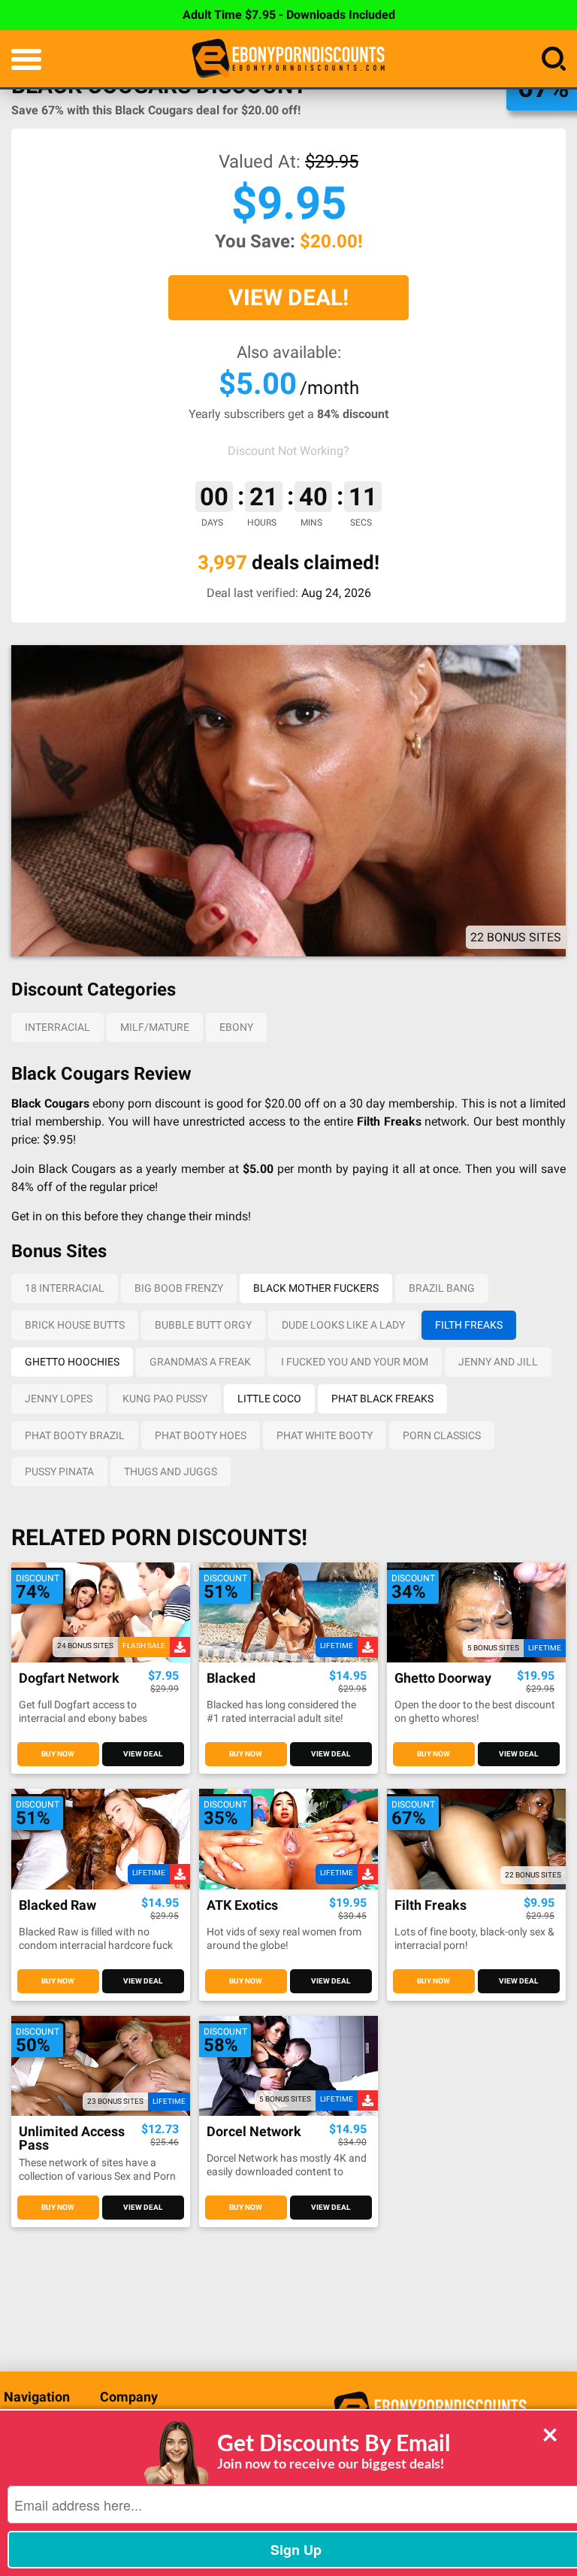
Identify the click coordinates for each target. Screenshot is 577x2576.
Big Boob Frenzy (179, 1288)
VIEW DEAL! (288, 297)
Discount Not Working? (288, 451)
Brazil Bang (442, 1288)
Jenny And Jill (498, 1362)
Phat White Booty (325, 1435)
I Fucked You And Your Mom (355, 1362)
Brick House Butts (75, 1325)
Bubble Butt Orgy (203, 1325)
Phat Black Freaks (382, 1399)
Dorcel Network (254, 2132)
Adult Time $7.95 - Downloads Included (289, 15)
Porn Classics (442, 1435)
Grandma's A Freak (200, 1362)
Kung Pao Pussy (165, 1399)
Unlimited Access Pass (72, 2138)
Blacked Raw (57, 1906)
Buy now (58, 1754)
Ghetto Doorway (443, 1679)
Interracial (57, 1027)
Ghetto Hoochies (72, 1362)
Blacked (231, 1679)
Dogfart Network (69, 1679)
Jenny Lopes (59, 1399)
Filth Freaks (469, 1325)
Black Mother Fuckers (316, 1288)
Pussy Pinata (59, 1471)
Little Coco (269, 1399)
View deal (143, 1754)
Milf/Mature (155, 1027)
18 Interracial (65, 1288)
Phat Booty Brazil (75, 1435)
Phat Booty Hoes (201, 1435)
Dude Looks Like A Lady (343, 1325)
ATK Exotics (242, 1906)
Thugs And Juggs (171, 1471)
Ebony (236, 1027)
